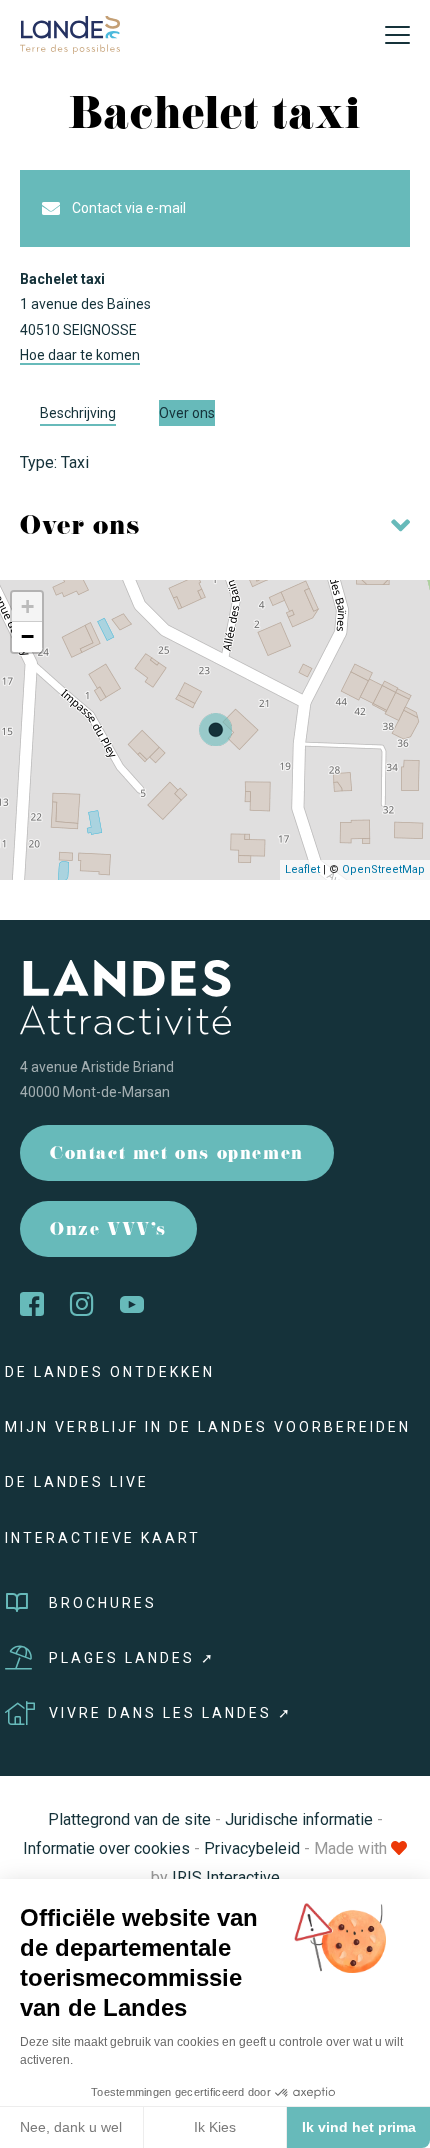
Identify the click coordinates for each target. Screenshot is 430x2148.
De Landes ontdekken (110, 1372)
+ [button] (27, 606)
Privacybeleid (252, 1848)
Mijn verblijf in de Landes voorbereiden (208, 1427)
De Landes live (77, 1482)
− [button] (27, 636)
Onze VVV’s (108, 1231)
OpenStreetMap (383, 869)
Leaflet (302, 869)
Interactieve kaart (103, 1538)
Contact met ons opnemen (177, 1155)
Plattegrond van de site (129, 1819)
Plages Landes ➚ (132, 1658)
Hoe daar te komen (80, 355)
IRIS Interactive (226, 1877)
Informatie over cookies (106, 1848)
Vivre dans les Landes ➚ (171, 1713)
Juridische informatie (299, 1819)
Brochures (103, 1603)
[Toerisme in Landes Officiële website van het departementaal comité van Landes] (70, 33)
